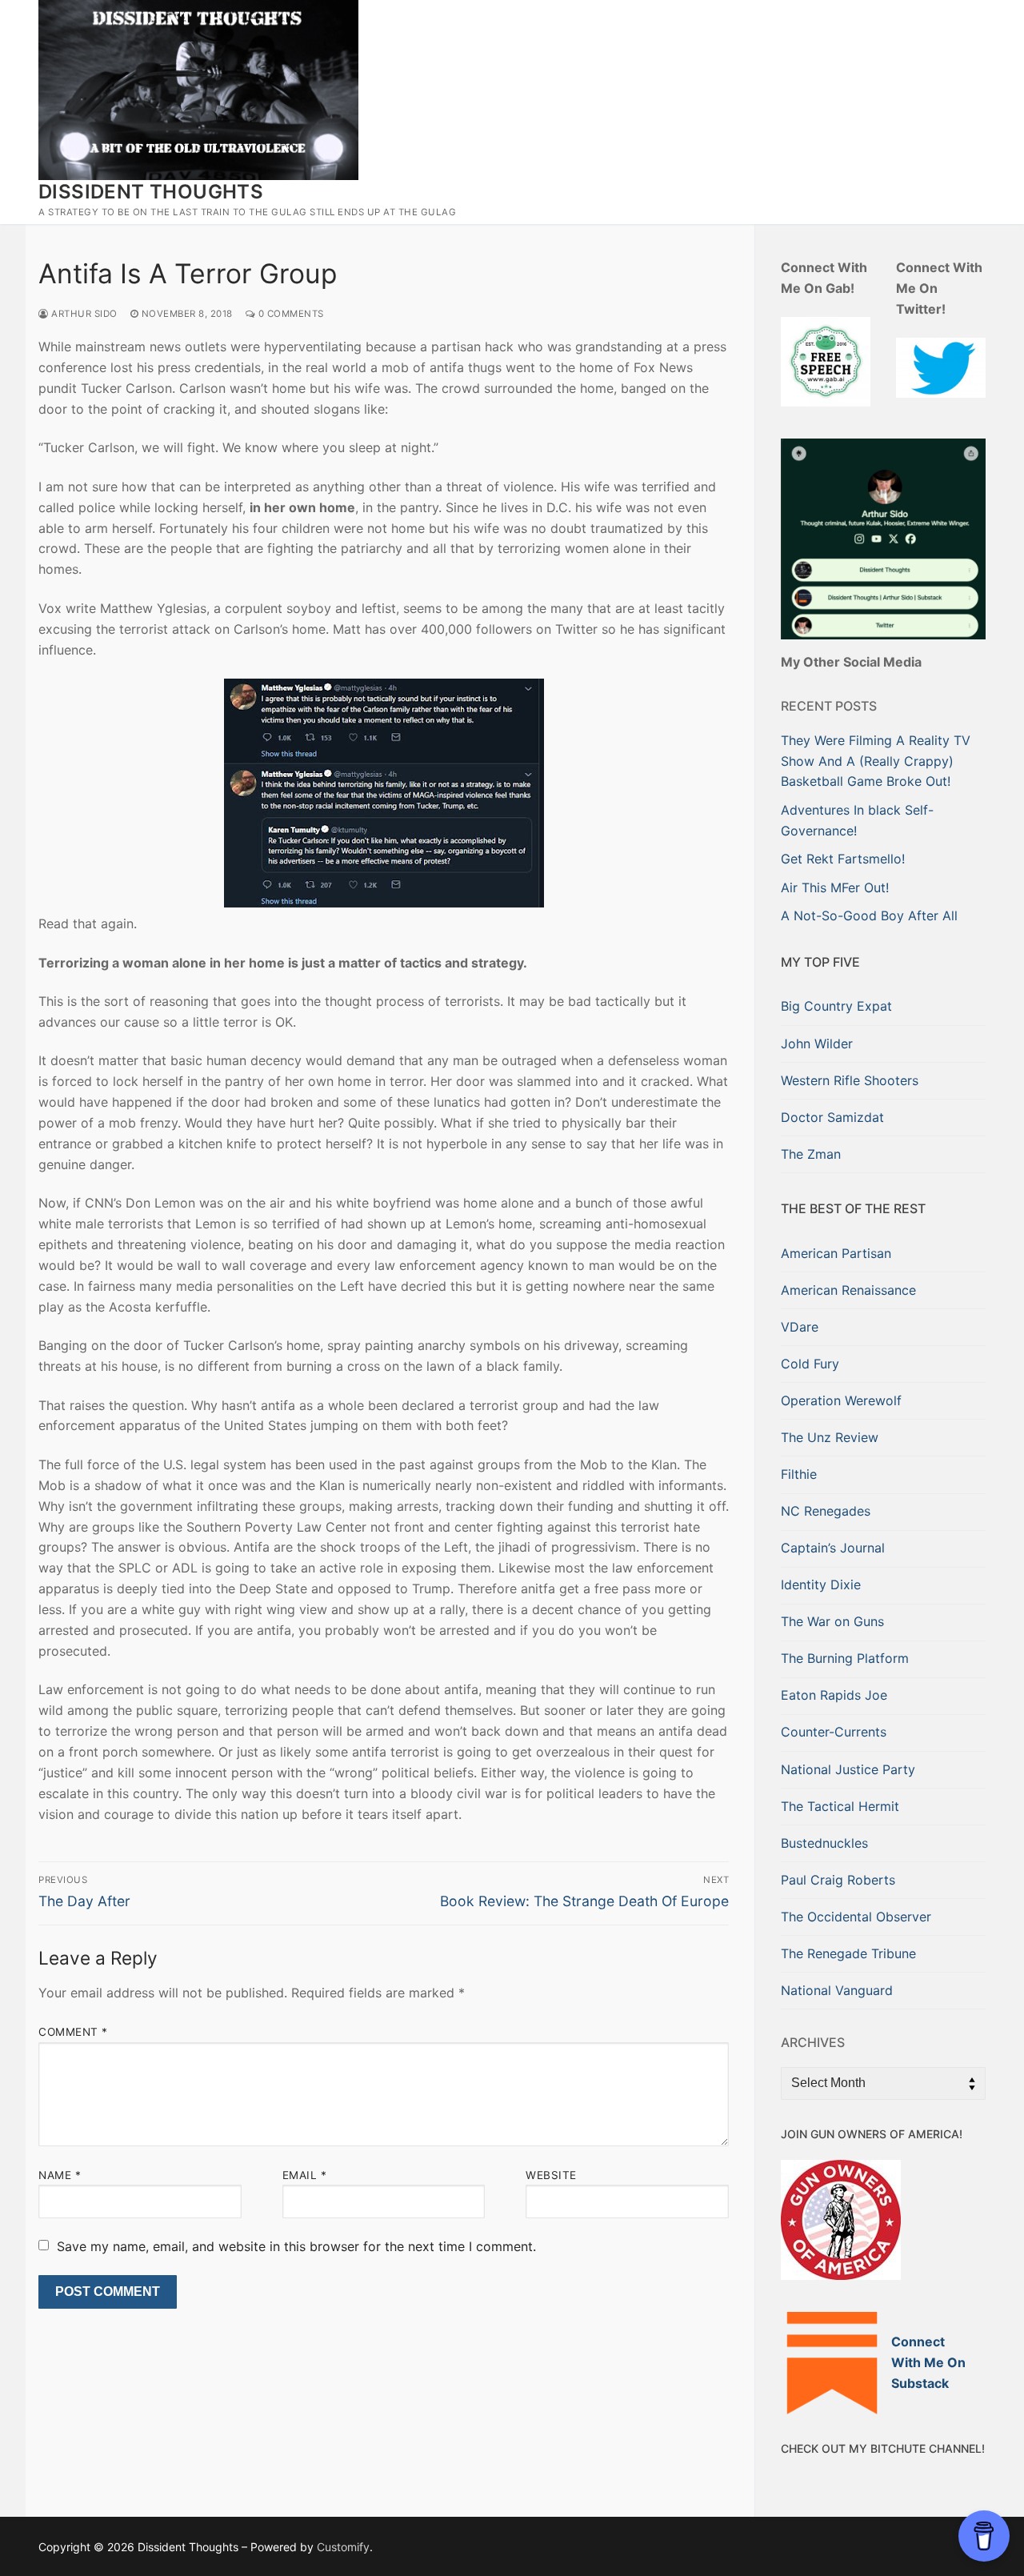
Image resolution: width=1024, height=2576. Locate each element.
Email (305, 2175)
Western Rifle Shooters (850, 1080)
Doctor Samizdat (832, 1117)
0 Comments (290, 314)
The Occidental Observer (856, 1917)
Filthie (799, 1474)
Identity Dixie (821, 1584)
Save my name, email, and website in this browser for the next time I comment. (296, 2246)
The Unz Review (830, 1437)
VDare (800, 1327)
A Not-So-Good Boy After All (869, 915)
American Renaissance (848, 1290)
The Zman (811, 1154)
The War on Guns (832, 1621)
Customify (343, 2547)
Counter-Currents (834, 1732)
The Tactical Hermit (840, 1806)
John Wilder (817, 1044)
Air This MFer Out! (835, 887)
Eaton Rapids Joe (834, 1695)
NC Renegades (826, 1511)
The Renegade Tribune (848, 1953)
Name (60, 2175)
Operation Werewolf (841, 1400)
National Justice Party (848, 1769)
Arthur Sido (83, 314)
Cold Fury (810, 1364)
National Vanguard (837, 1990)
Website (551, 2175)
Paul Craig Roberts (838, 1880)
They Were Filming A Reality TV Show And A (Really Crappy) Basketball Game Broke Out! (876, 761)
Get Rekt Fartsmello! (843, 859)
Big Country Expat (836, 1006)
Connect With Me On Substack (928, 2362)
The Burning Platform (845, 1658)
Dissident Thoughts (151, 192)
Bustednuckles (824, 1843)
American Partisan (836, 1253)
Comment (73, 2032)
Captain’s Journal (833, 1548)
